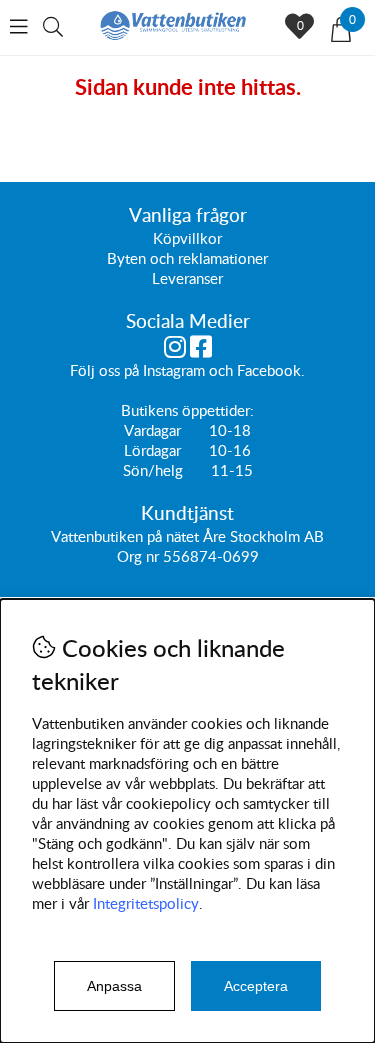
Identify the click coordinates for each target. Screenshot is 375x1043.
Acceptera (256, 986)
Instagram (174, 370)
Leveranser (187, 278)
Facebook (269, 370)
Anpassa (114, 986)
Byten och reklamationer (187, 258)
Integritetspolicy (146, 903)
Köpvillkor (187, 238)
